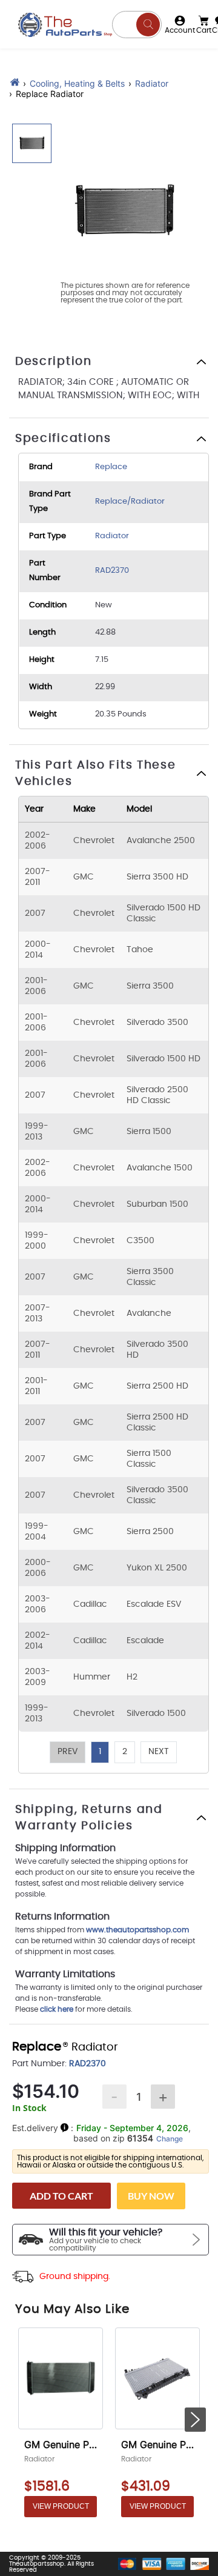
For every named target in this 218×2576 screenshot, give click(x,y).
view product (61, 2506)
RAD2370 (112, 571)
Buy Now (151, 2196)
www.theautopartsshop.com (137, 1930)
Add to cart (61, 2196)
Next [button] (159, 1752)
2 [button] (125, 1752)
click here (57, 2009)
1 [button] (100, 1752)
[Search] (148, 25)
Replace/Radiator (130, 502)
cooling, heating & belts (77, 83)
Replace (111, 467)
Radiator (152, 83)
